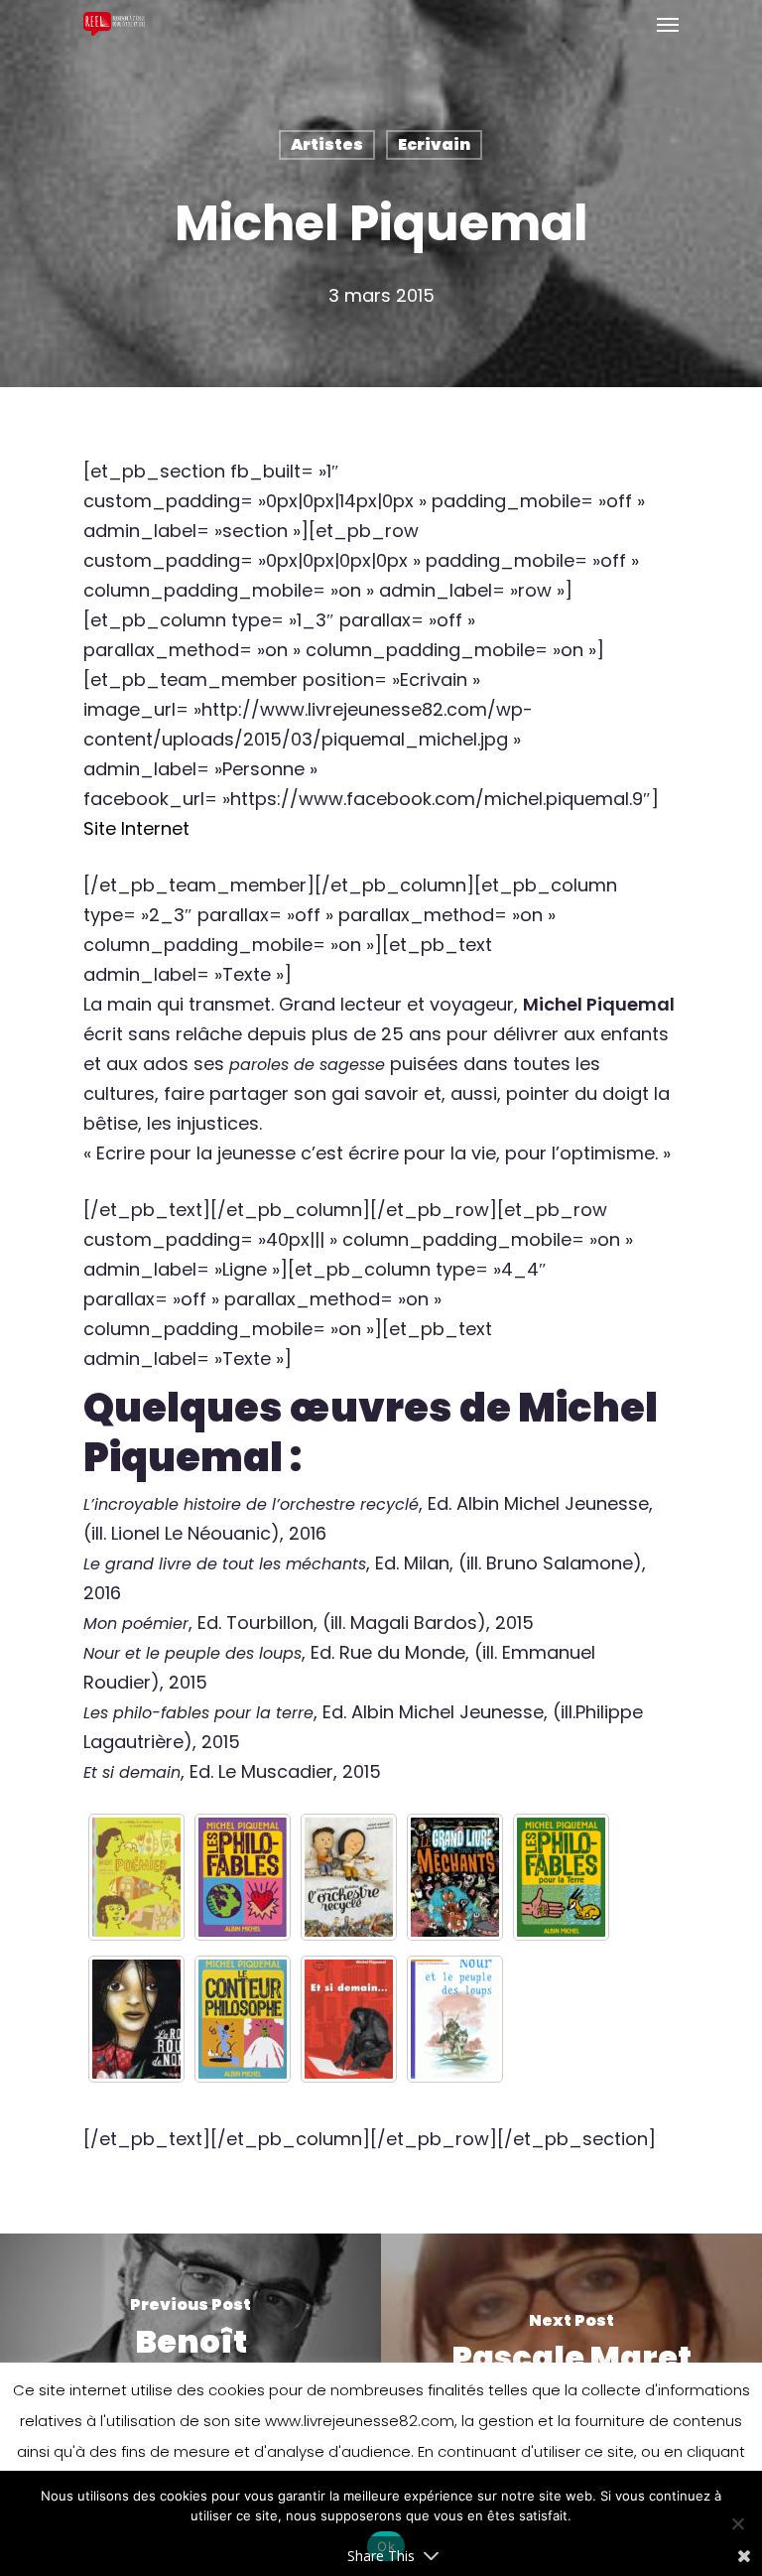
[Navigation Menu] (668, 24)
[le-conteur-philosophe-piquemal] (243, 2019)
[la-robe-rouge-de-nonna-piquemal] (136, 2019)
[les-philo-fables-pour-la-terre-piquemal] (561, 1877)
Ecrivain (434, 144)
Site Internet (136, 828)
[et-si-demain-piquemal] (349, 2019)
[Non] (737, 2523)
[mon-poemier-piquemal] (136, 1877)
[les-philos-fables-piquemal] (243, 1877)
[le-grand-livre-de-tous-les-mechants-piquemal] (455, 1877)
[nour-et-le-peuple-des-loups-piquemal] (455, 2019)
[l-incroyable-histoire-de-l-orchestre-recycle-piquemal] (349, 1877)
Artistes (327, 144)
